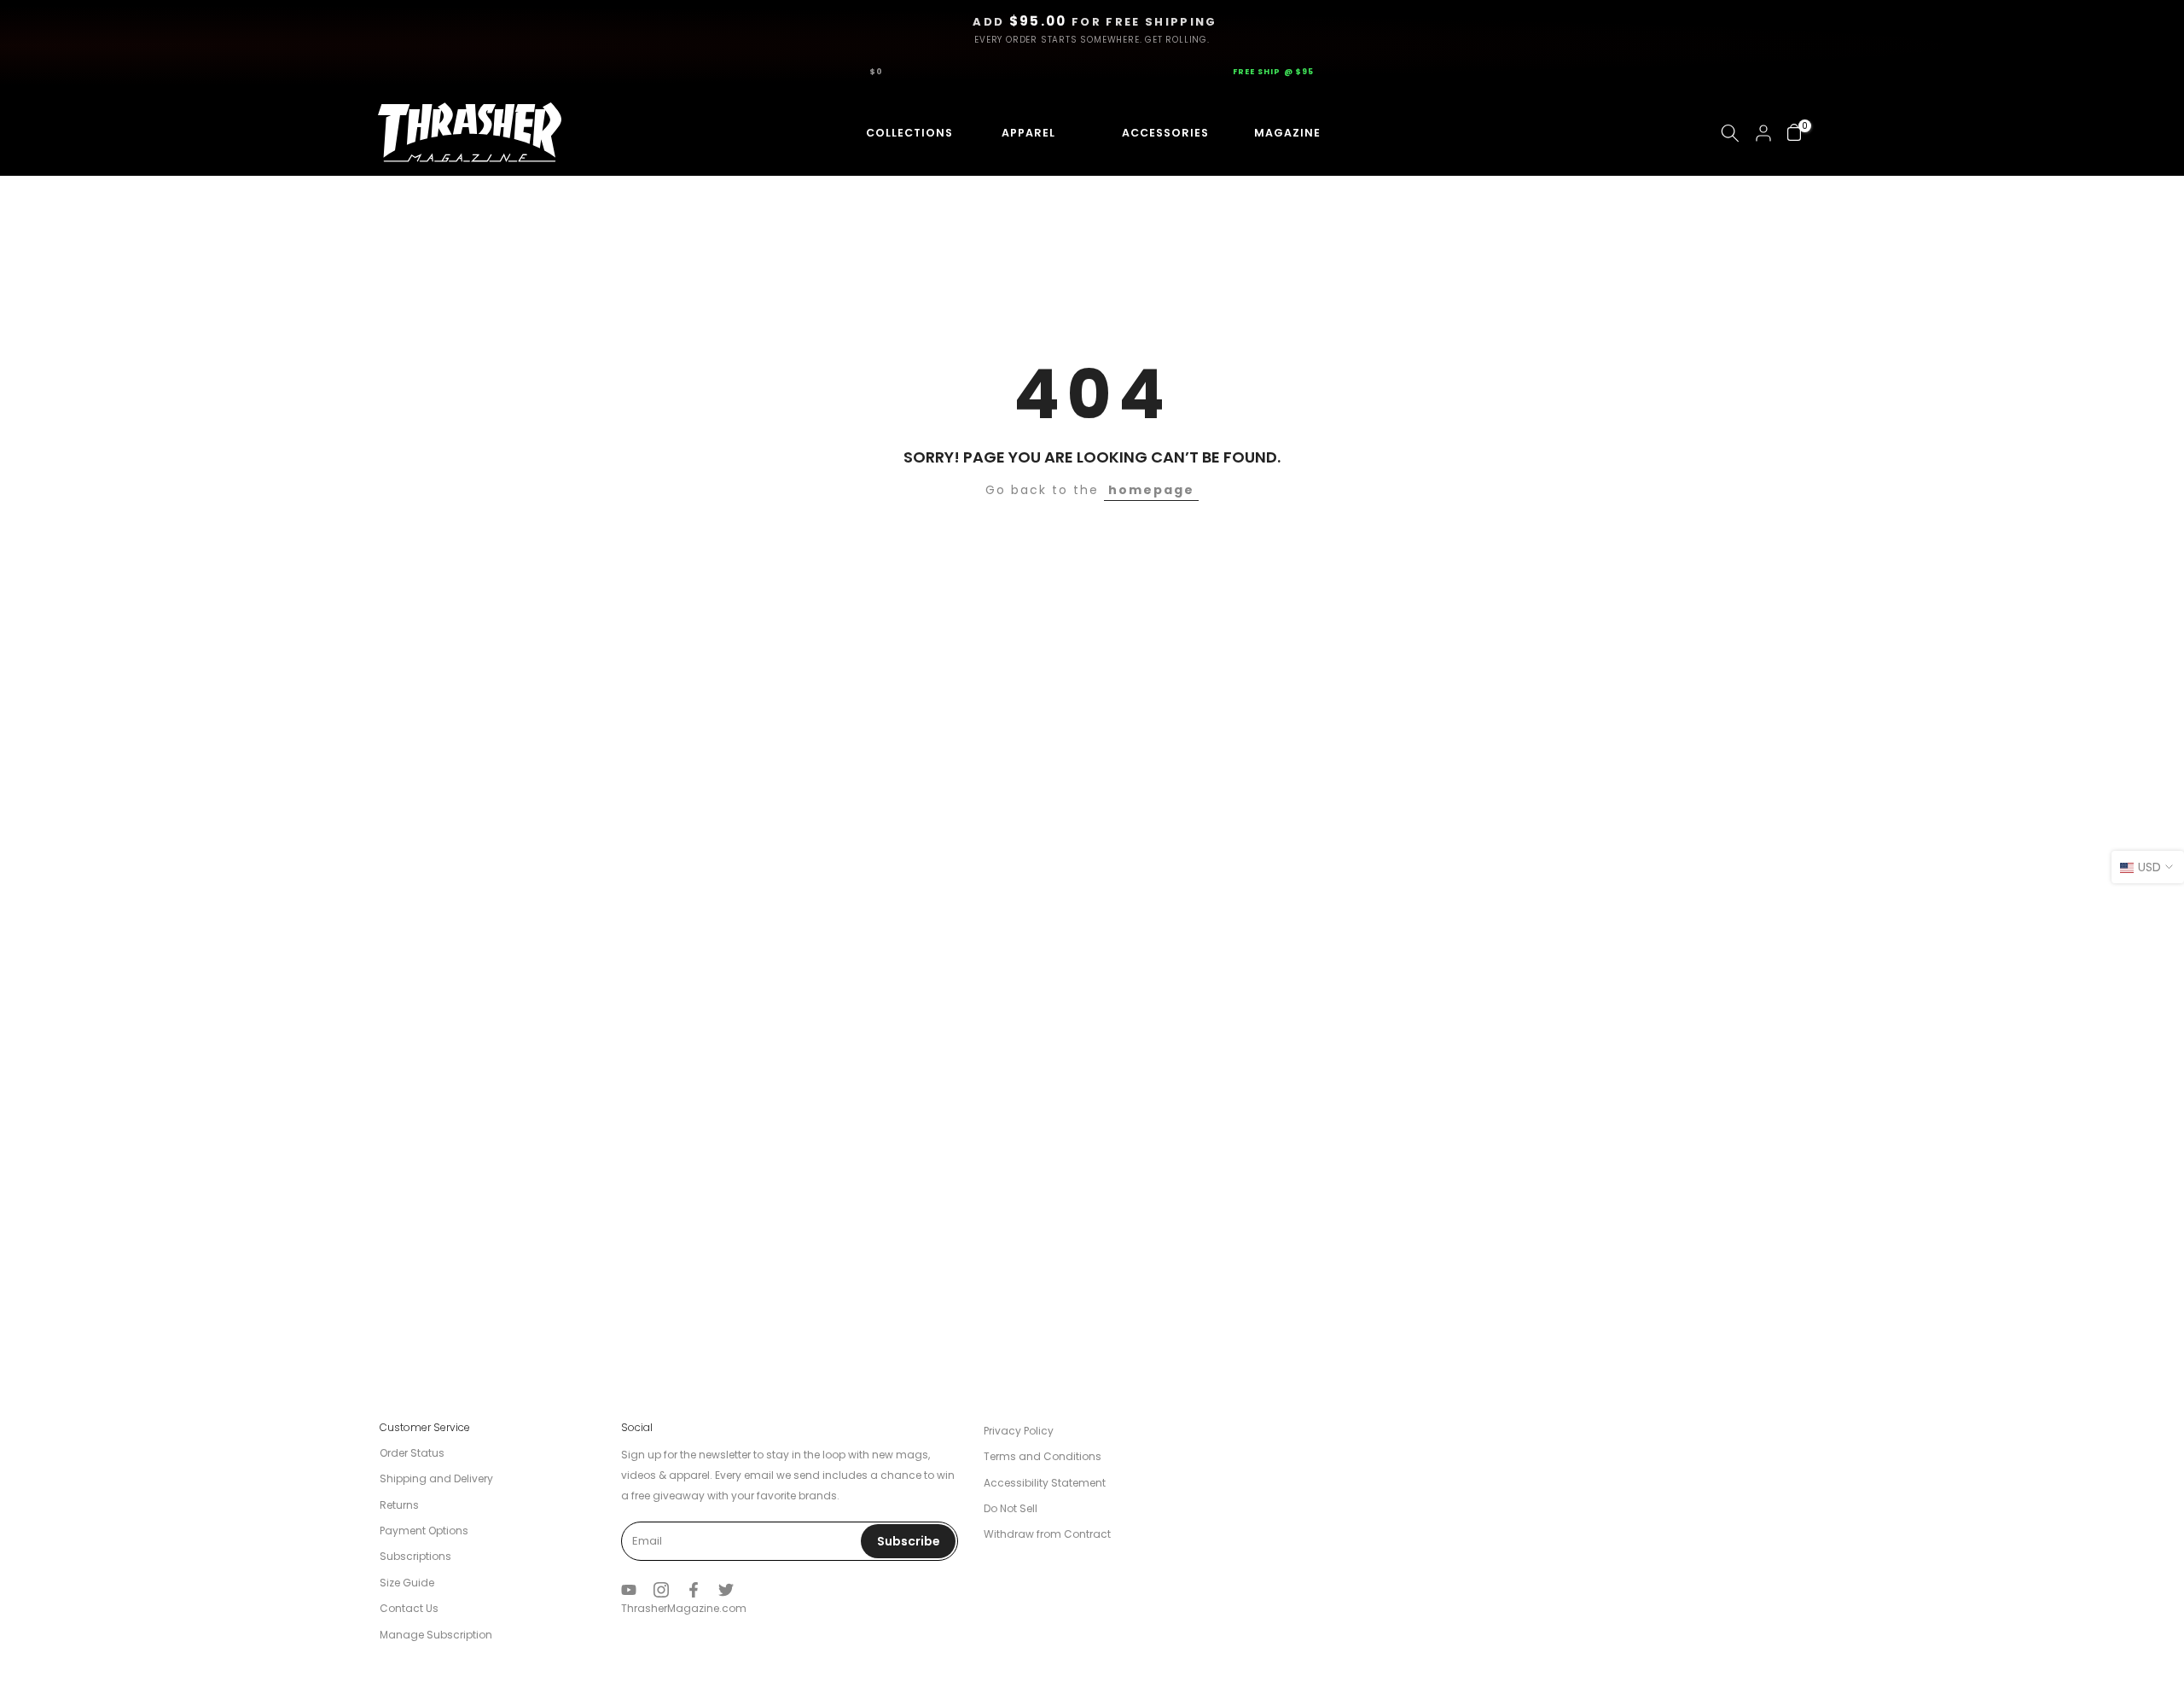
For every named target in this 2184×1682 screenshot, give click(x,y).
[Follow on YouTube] (629, 1590)
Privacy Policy (1019, 1431)
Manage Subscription (436, 1635)
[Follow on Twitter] (726, 1590)
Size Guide (407, 1583)
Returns (399, 1505)
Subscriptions (415, 1556)
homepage (1151, 490)
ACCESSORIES (1149, 133)
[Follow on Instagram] (661, 1590)
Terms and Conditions (1043, 1456)
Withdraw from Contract (1047, 1534)
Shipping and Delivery (436, 1478)
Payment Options (424, 1531)
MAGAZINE (1285, 133)
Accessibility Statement (1045, 1483)
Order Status (412, 1453)
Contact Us (409, 1608)
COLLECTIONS (895, 133)
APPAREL (1022, 133)
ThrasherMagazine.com (684, 1608)
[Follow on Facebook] (694, 1590)
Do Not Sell (1011, 1508)
